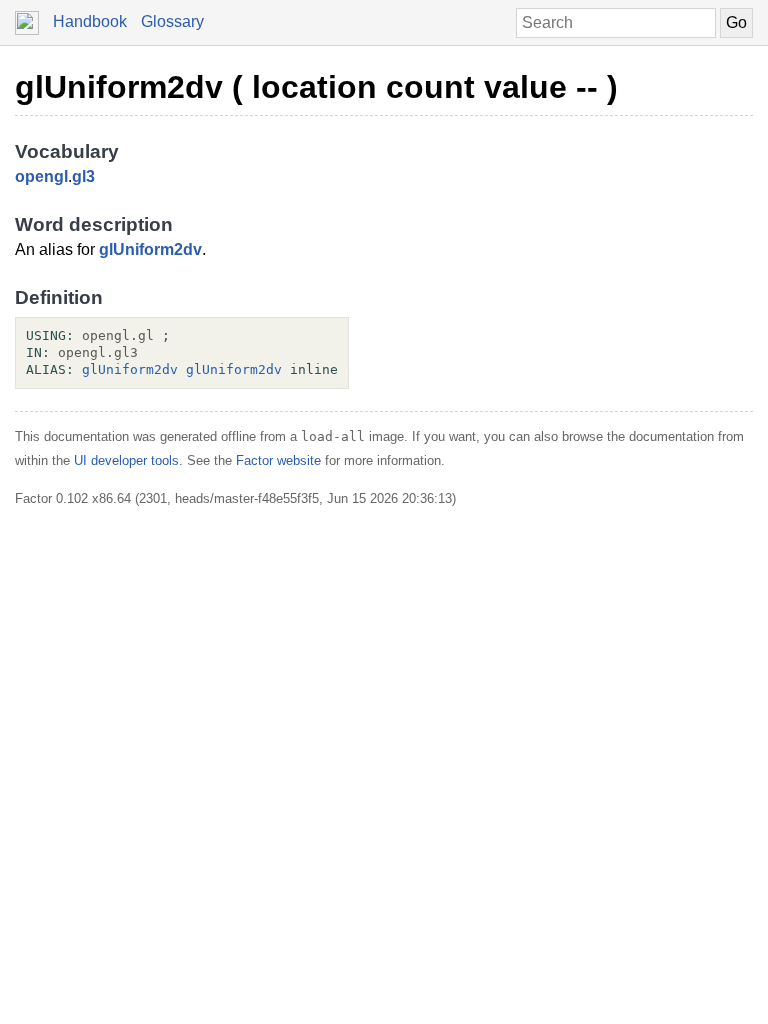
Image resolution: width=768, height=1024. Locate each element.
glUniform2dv (150, 249)
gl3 (83, 176)
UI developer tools (126, 460)
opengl (41, 176)
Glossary (172, 21)
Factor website (278, 460)
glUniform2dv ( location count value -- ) (316, 87)
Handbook (90, 21)
